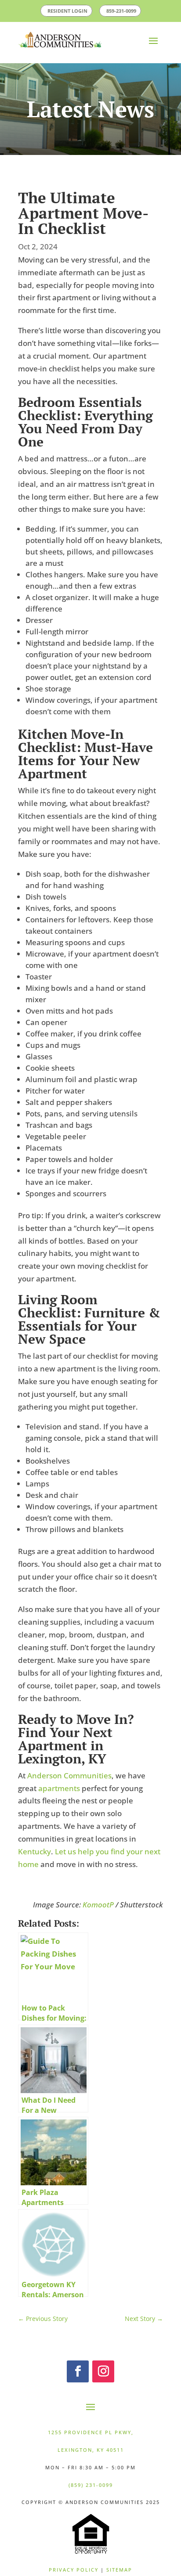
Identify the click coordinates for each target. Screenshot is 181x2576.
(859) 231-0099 (91, 2484)
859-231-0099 (133, 10)
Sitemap (119, 2569)
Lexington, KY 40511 (91, 2449)
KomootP (98, 1904)
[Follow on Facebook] (78, 2371)
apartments (59, 1788)
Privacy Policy (74, 2569)
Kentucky (34, 1851)
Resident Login (56, 10)
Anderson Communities (69, 1775)
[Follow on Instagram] (103, 2371)
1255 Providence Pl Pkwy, (91, 2432)
